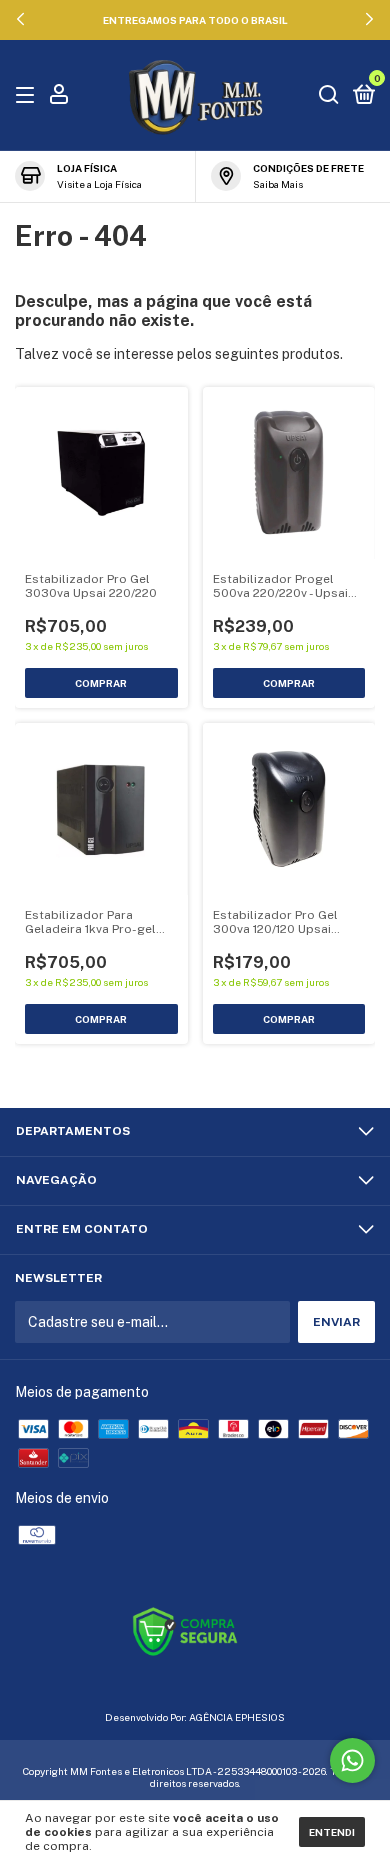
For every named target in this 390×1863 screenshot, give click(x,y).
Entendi (332, 1832)
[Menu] (28, 96)
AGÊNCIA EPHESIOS (237, 1717)
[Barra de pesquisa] (329, 96)
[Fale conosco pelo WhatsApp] (352, 1760)
